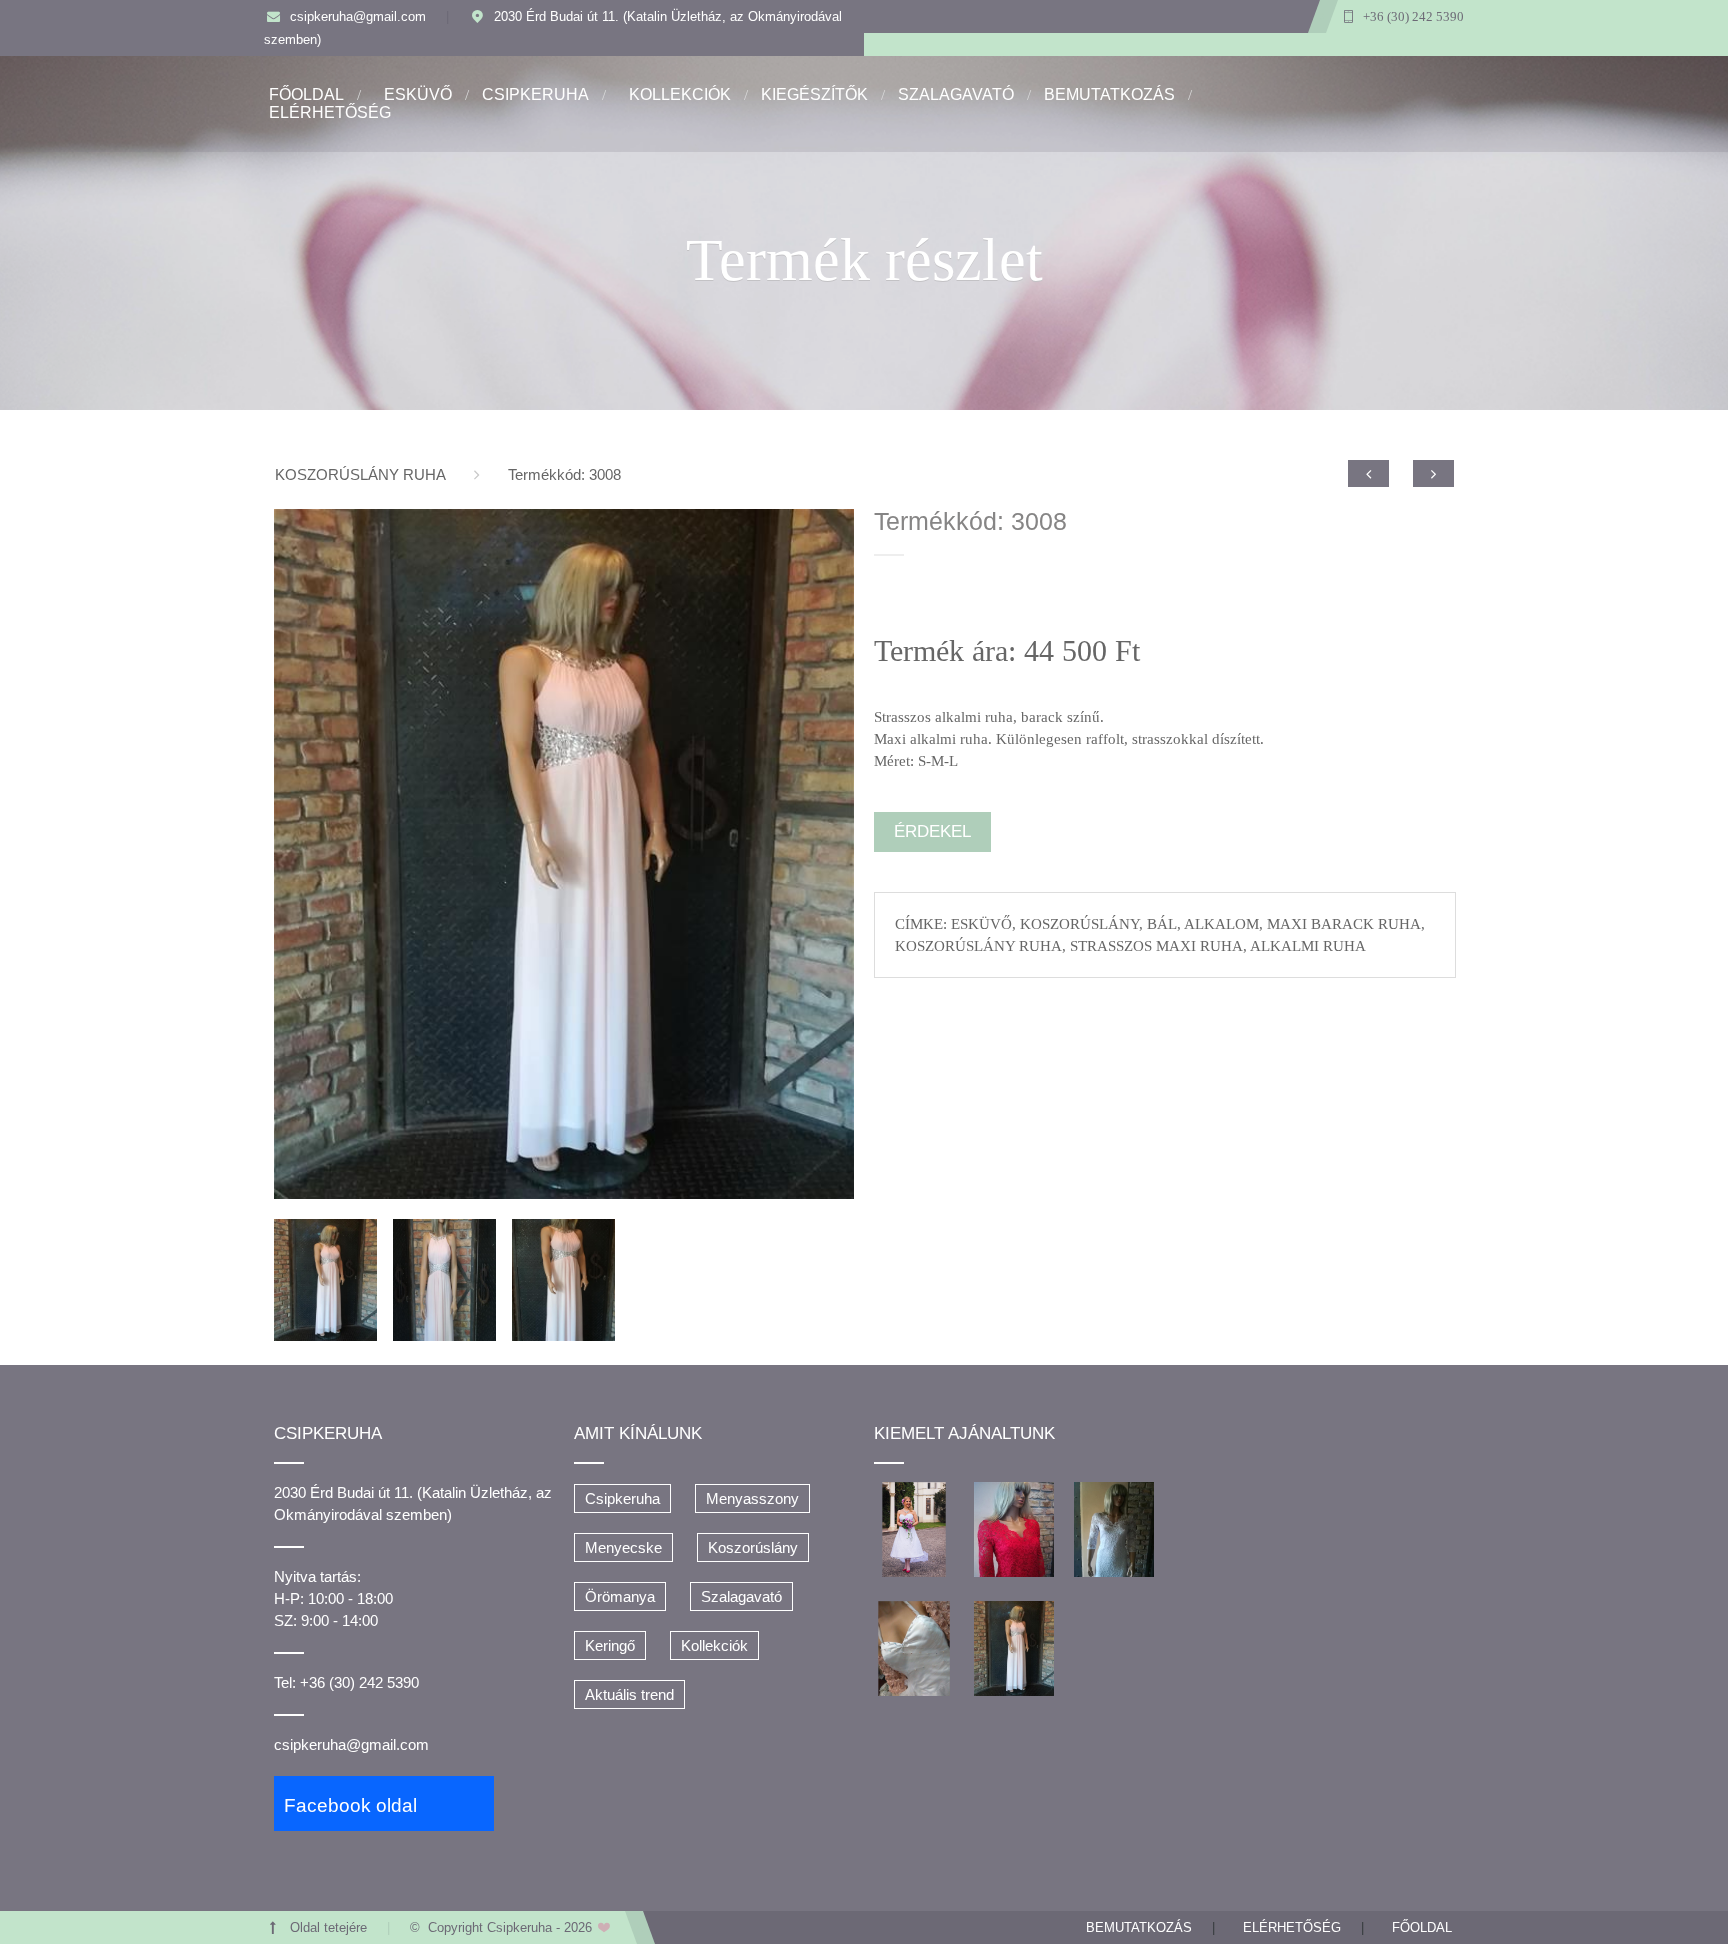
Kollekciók (714, 1645)
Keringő (610, 1645)
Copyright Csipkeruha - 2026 (512, 1928)
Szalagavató (741, 1596)
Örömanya (620, 1596)
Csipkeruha (622, 1498)
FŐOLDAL (306, 94)
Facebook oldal (350, 1805)
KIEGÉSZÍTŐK (814, 94)
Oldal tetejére (328, 1928)
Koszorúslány (753, 1547)
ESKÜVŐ (418, 94)
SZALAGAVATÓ (956, 94)
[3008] (564, 854)
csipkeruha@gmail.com (358, 17)
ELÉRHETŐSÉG (330, 112)
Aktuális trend (629, 1694)
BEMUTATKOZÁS (1109, 94)
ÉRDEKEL (932, 831)
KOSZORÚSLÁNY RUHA (360, 474)
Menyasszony (752, 1498)
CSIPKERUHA (535, 94)
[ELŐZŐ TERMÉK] (1368, 473)
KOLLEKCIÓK (680, 94)
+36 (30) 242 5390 (1413, 17)
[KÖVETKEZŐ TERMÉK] (1433, 473)
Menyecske (623, 1547)
